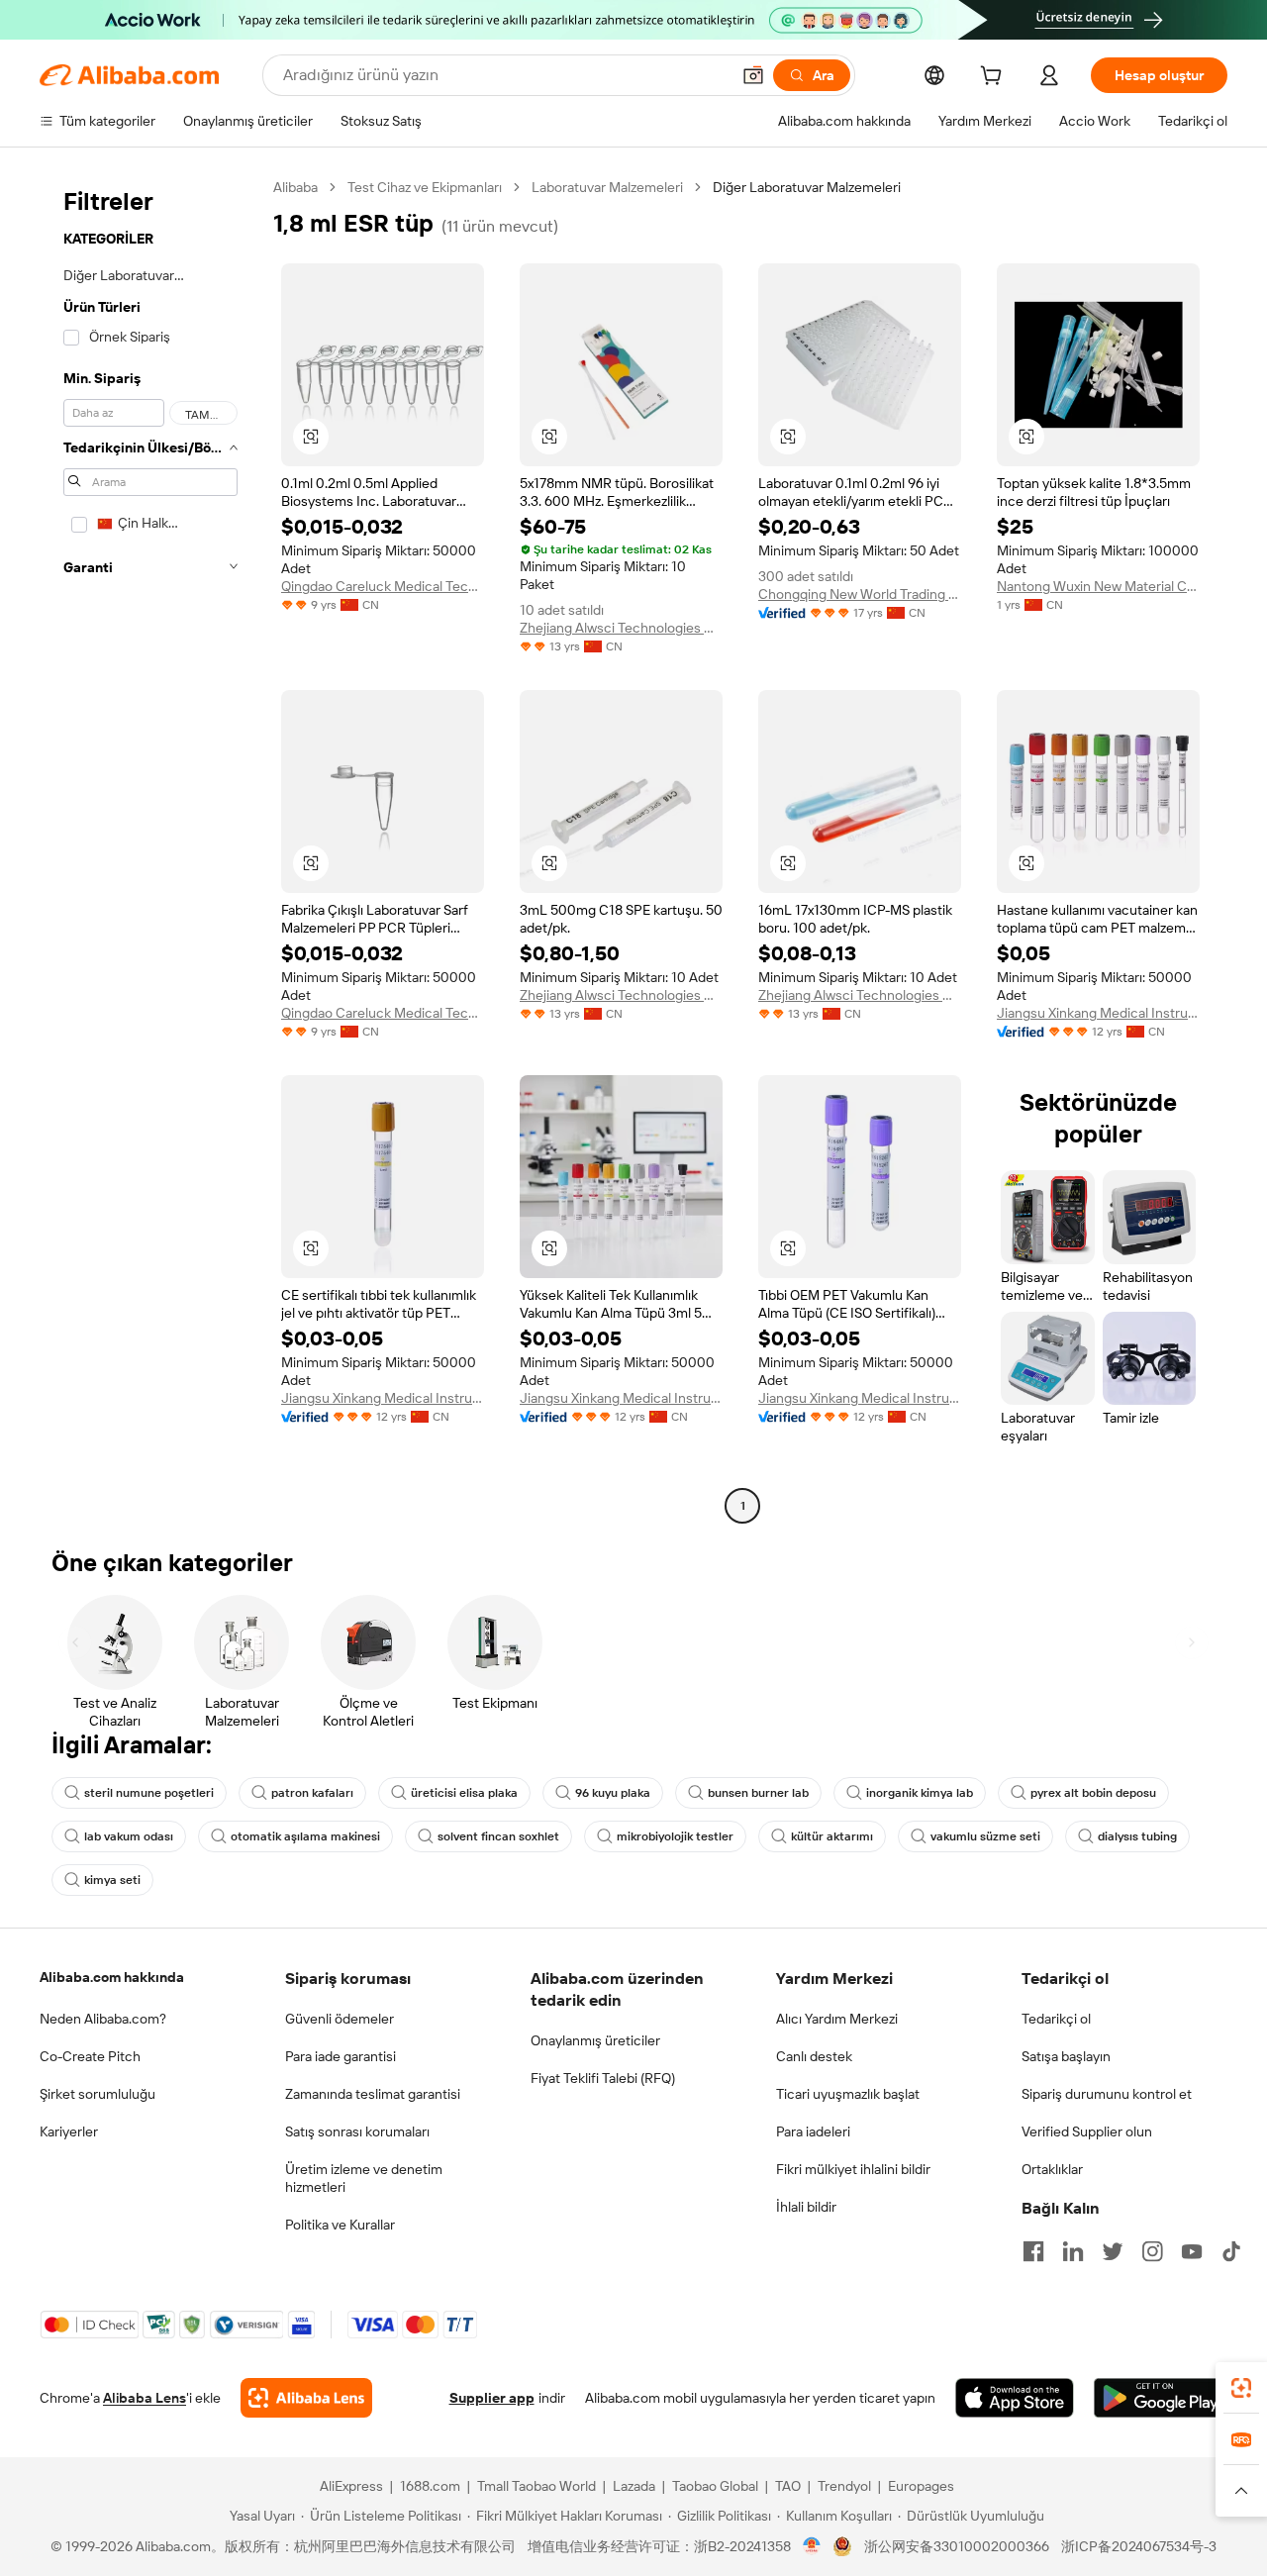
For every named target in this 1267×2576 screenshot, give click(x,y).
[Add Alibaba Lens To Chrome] (306, 2398)
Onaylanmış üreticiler (595, 2040)
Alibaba (295, 187)
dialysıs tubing (1137, 1836)
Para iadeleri (813, 2131)
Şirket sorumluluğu (97, 2094)
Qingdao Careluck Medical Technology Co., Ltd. (383, 586)
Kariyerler (69, 2131)
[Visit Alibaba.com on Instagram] (1152, 2251)
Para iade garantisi (341, 2056)
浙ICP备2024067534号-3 (1139, 2546)
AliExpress (351, 2486)
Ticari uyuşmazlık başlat (848, 2094)
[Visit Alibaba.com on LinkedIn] (1073, 2251)
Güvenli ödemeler (340, 2019)
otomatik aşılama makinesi (305, 1836)
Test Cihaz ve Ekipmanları (425, 187)
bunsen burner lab (758, 1793)
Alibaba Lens (145, 2398)
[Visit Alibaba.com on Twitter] (1113, 2251)
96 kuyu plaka (613, 1793)
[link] (1241, 2388)
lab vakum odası (129, 1836)
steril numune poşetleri (149, 1793)
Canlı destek (814, 2056)
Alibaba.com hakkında (112, 1977)
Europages (921, 2486)
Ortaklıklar (1052, 2169)
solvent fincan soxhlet (498, 1836)
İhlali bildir (806, 2207)
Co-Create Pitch (90, 2056)
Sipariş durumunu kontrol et (1107, 2094)
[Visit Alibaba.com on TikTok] (1231, 2251)
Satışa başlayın (1066, 2056)
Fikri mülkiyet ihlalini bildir (853, 2169)
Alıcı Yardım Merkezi (837, 2019)
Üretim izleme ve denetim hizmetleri (364, 2178)
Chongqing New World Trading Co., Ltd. (860, 594)
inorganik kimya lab (920, 1793)
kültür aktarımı (832, 1836)
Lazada (634, 2486)
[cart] (995, 78)
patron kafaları (312, 1793)
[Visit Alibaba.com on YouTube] (1192, 2251)
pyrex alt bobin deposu (1093, 1793)
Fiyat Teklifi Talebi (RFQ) (603, 2078)
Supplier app (492, 2398)
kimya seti (112, 1880)
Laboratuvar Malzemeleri (607, 187)
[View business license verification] (812, 2546)
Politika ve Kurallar (340, 2225)
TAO (788, 2486)
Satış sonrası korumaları (357, 2131)
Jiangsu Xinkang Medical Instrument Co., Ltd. (1098, 1013)
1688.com (430, 2486)
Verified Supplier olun (1087, 2131)
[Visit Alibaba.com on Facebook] (1033, 2251)
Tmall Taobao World (536, 2486)
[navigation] (150, 849)
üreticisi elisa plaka (464, 1793)
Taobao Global (715, 2486)
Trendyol (844, 2486)
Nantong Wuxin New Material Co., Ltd (1098, 586)
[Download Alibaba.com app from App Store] (1015, 2398)
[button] (753, 75)
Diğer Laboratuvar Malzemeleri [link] (807, 187)
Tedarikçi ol (1056, 2019)
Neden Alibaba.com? (103, 2019)
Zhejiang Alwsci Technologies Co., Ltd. (621, 628)
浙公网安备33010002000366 (957, 2546)
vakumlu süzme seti (985, 1836)
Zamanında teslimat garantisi (373, 2094)
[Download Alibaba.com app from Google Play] (1161, 2398)
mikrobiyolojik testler (675, 1836)
